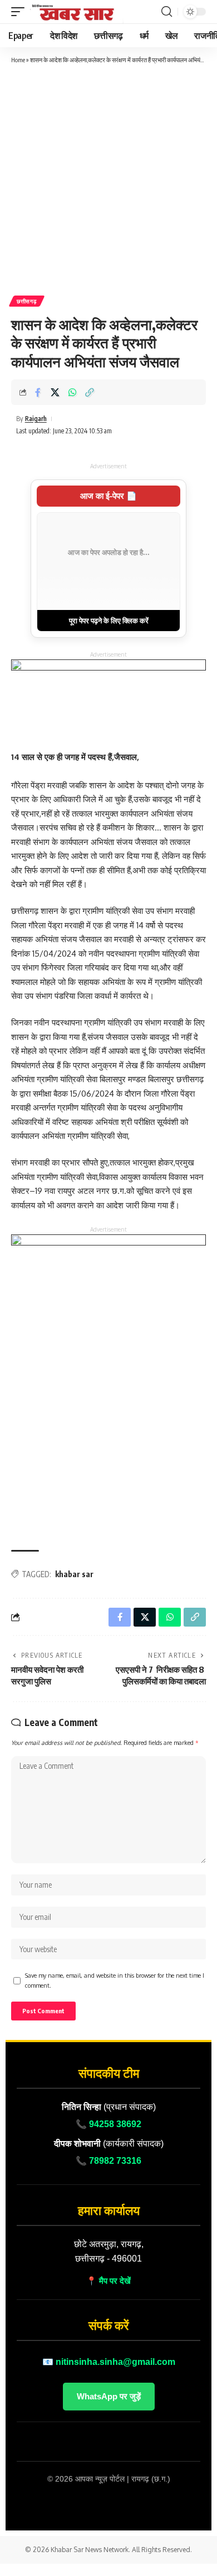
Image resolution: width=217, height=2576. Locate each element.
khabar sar (74, 1574)
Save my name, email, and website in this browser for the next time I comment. (115, 1980)
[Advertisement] (108, 179)
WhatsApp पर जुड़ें (109, 2396)
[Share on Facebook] (38, 392)
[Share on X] (55, 392)
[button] (21, 12)
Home (18, 60)
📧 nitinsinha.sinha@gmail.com (109, 2362)
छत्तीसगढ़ (27, 301)
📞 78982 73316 (108, 2161)
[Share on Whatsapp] (72, 392)
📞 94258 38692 (108, 2124)
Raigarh (36, 419)
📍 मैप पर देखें (108, 2281)
